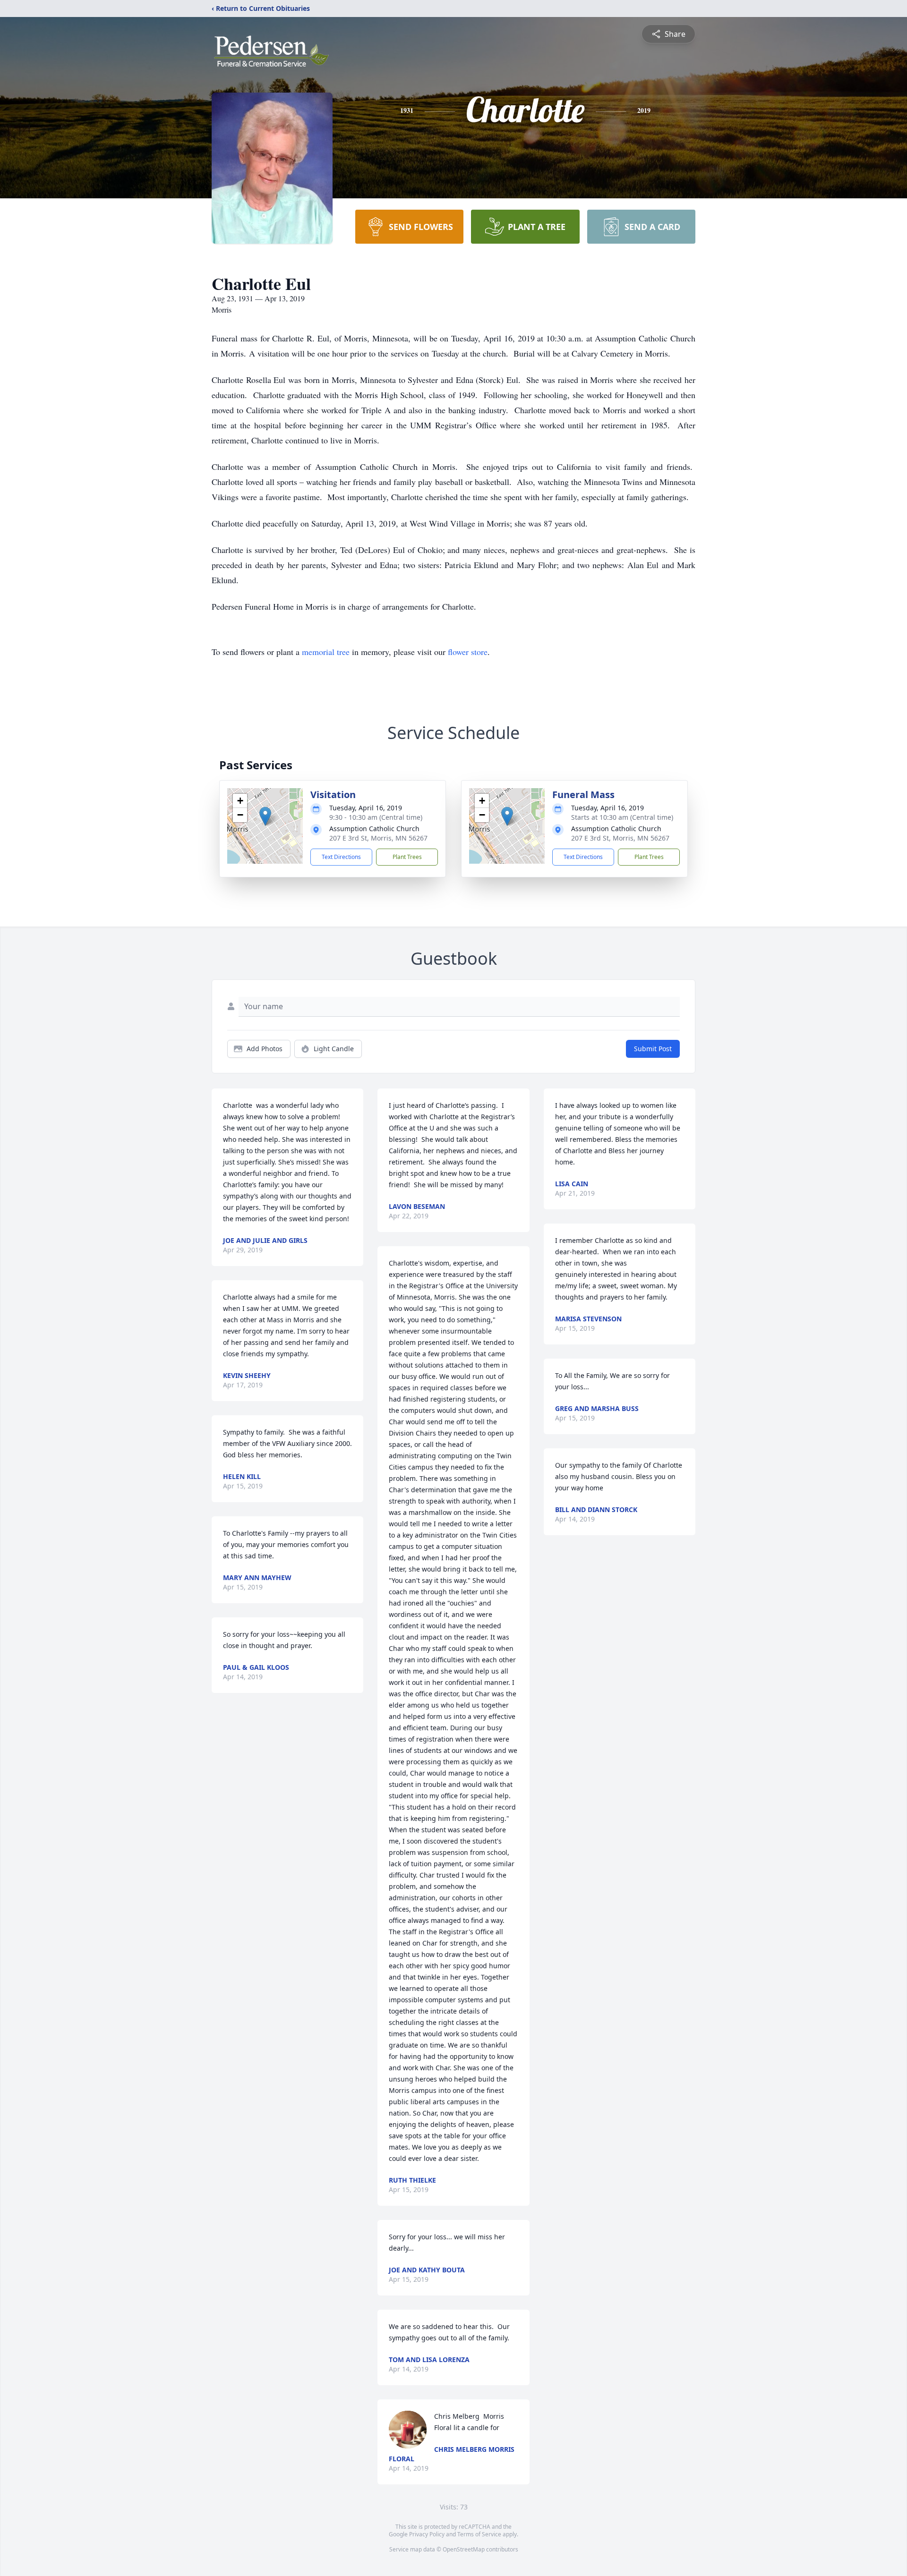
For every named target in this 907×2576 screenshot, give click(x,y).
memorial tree (326, 652)
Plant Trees (407, 857)
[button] (265, 816)
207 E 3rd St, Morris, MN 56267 (378, 838)
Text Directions (341, 857)
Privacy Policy (427, 2534)
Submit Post (653, 1049)
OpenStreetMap (464, 2549)
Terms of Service (479, 2534)
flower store (468, 652)
